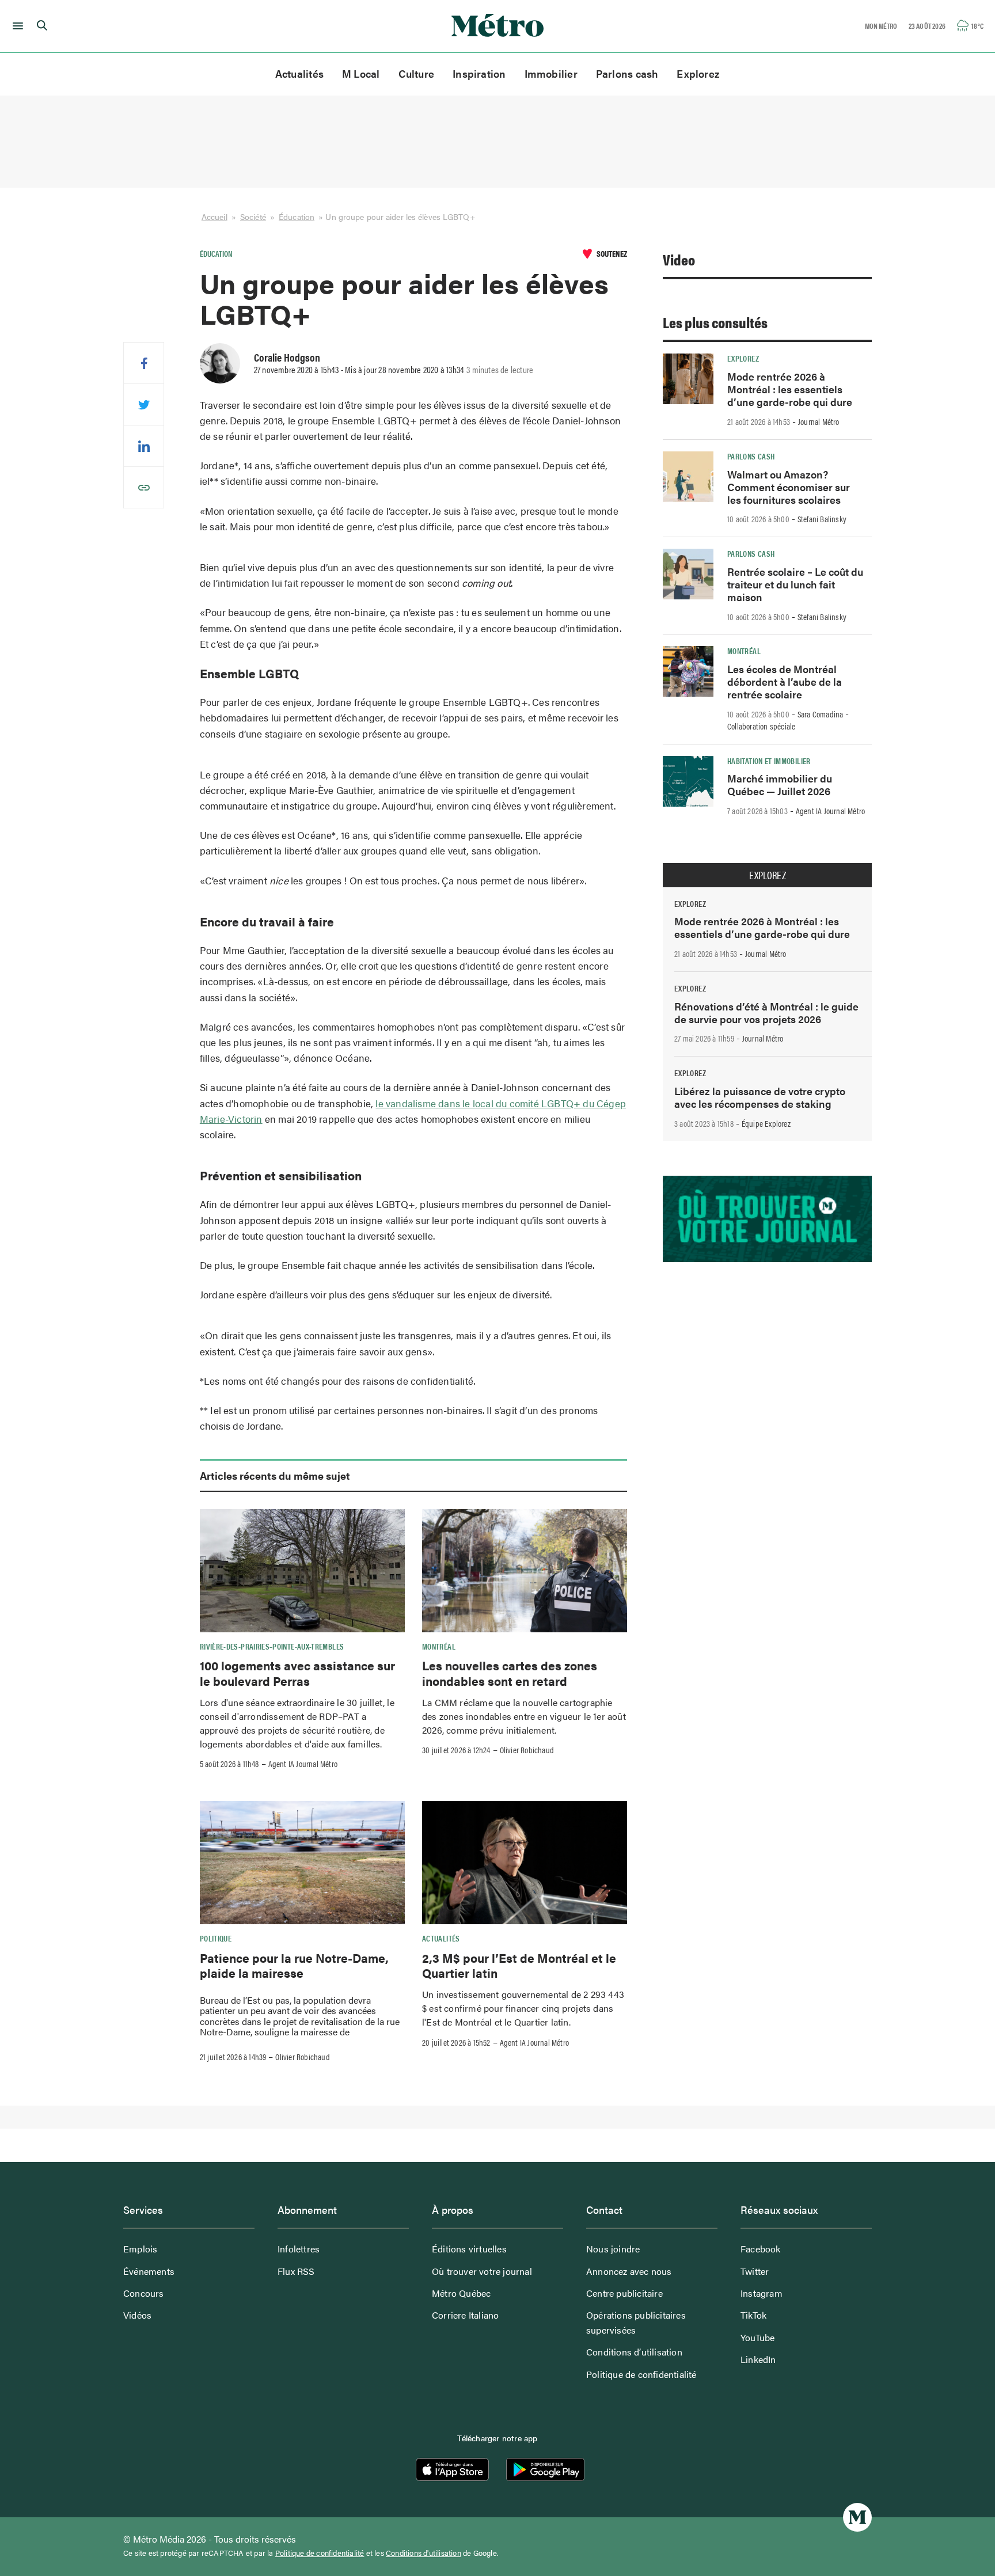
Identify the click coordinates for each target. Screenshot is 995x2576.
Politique (216, 1938)
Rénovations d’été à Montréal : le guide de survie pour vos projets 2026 (766, 1012)
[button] (16, 26)
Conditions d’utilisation (634, 2352)
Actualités (299, 73)
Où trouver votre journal (482, 2271)
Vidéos (137, 2315)
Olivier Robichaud (527, 1750)
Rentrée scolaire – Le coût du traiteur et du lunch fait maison (795, 584)
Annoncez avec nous (629, 2271)
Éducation (297, 216)
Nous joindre (613, 2249)
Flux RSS (296, 2271)
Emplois (140, 2249)
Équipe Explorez (766, 1123)
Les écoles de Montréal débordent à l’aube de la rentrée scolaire (785, 681)
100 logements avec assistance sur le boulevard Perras (297, 1673)
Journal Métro (819, 421)
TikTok (753, 2315)
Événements (149, 2271)
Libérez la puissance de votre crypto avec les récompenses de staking (760, 1097)
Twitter (755, 2271)
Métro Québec (461, 2293)
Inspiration (479, 73)
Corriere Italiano (465, 2315)
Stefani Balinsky (822, 519)
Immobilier (551, 73)
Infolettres (299, 2249)
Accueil (214, 216)
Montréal (439, 1646)
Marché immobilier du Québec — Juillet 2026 (780, 784)
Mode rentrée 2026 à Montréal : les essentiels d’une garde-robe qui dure (790, 389)
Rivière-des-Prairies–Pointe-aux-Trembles (272, 1646)
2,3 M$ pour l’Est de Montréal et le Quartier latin (519, 1965)
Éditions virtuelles (469, 2249)
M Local (361, 73)
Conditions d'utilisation (424, 2553)
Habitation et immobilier (769, 761)
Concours (144, 2293)
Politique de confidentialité (641, 2374)
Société (253, 216)
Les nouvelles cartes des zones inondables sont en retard (510, 1673)
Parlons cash (627, 73)
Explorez (698, 73)
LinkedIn (758, 2359)
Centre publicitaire (624, 2293)
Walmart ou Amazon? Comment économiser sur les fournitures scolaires (789, 487)
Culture (417, 73)
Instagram (762, 2293)
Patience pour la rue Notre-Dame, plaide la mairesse (294, 1965)
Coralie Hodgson (287, 357)
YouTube (757, 2337)
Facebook (761, 2249)
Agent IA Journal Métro (303, 1764)
